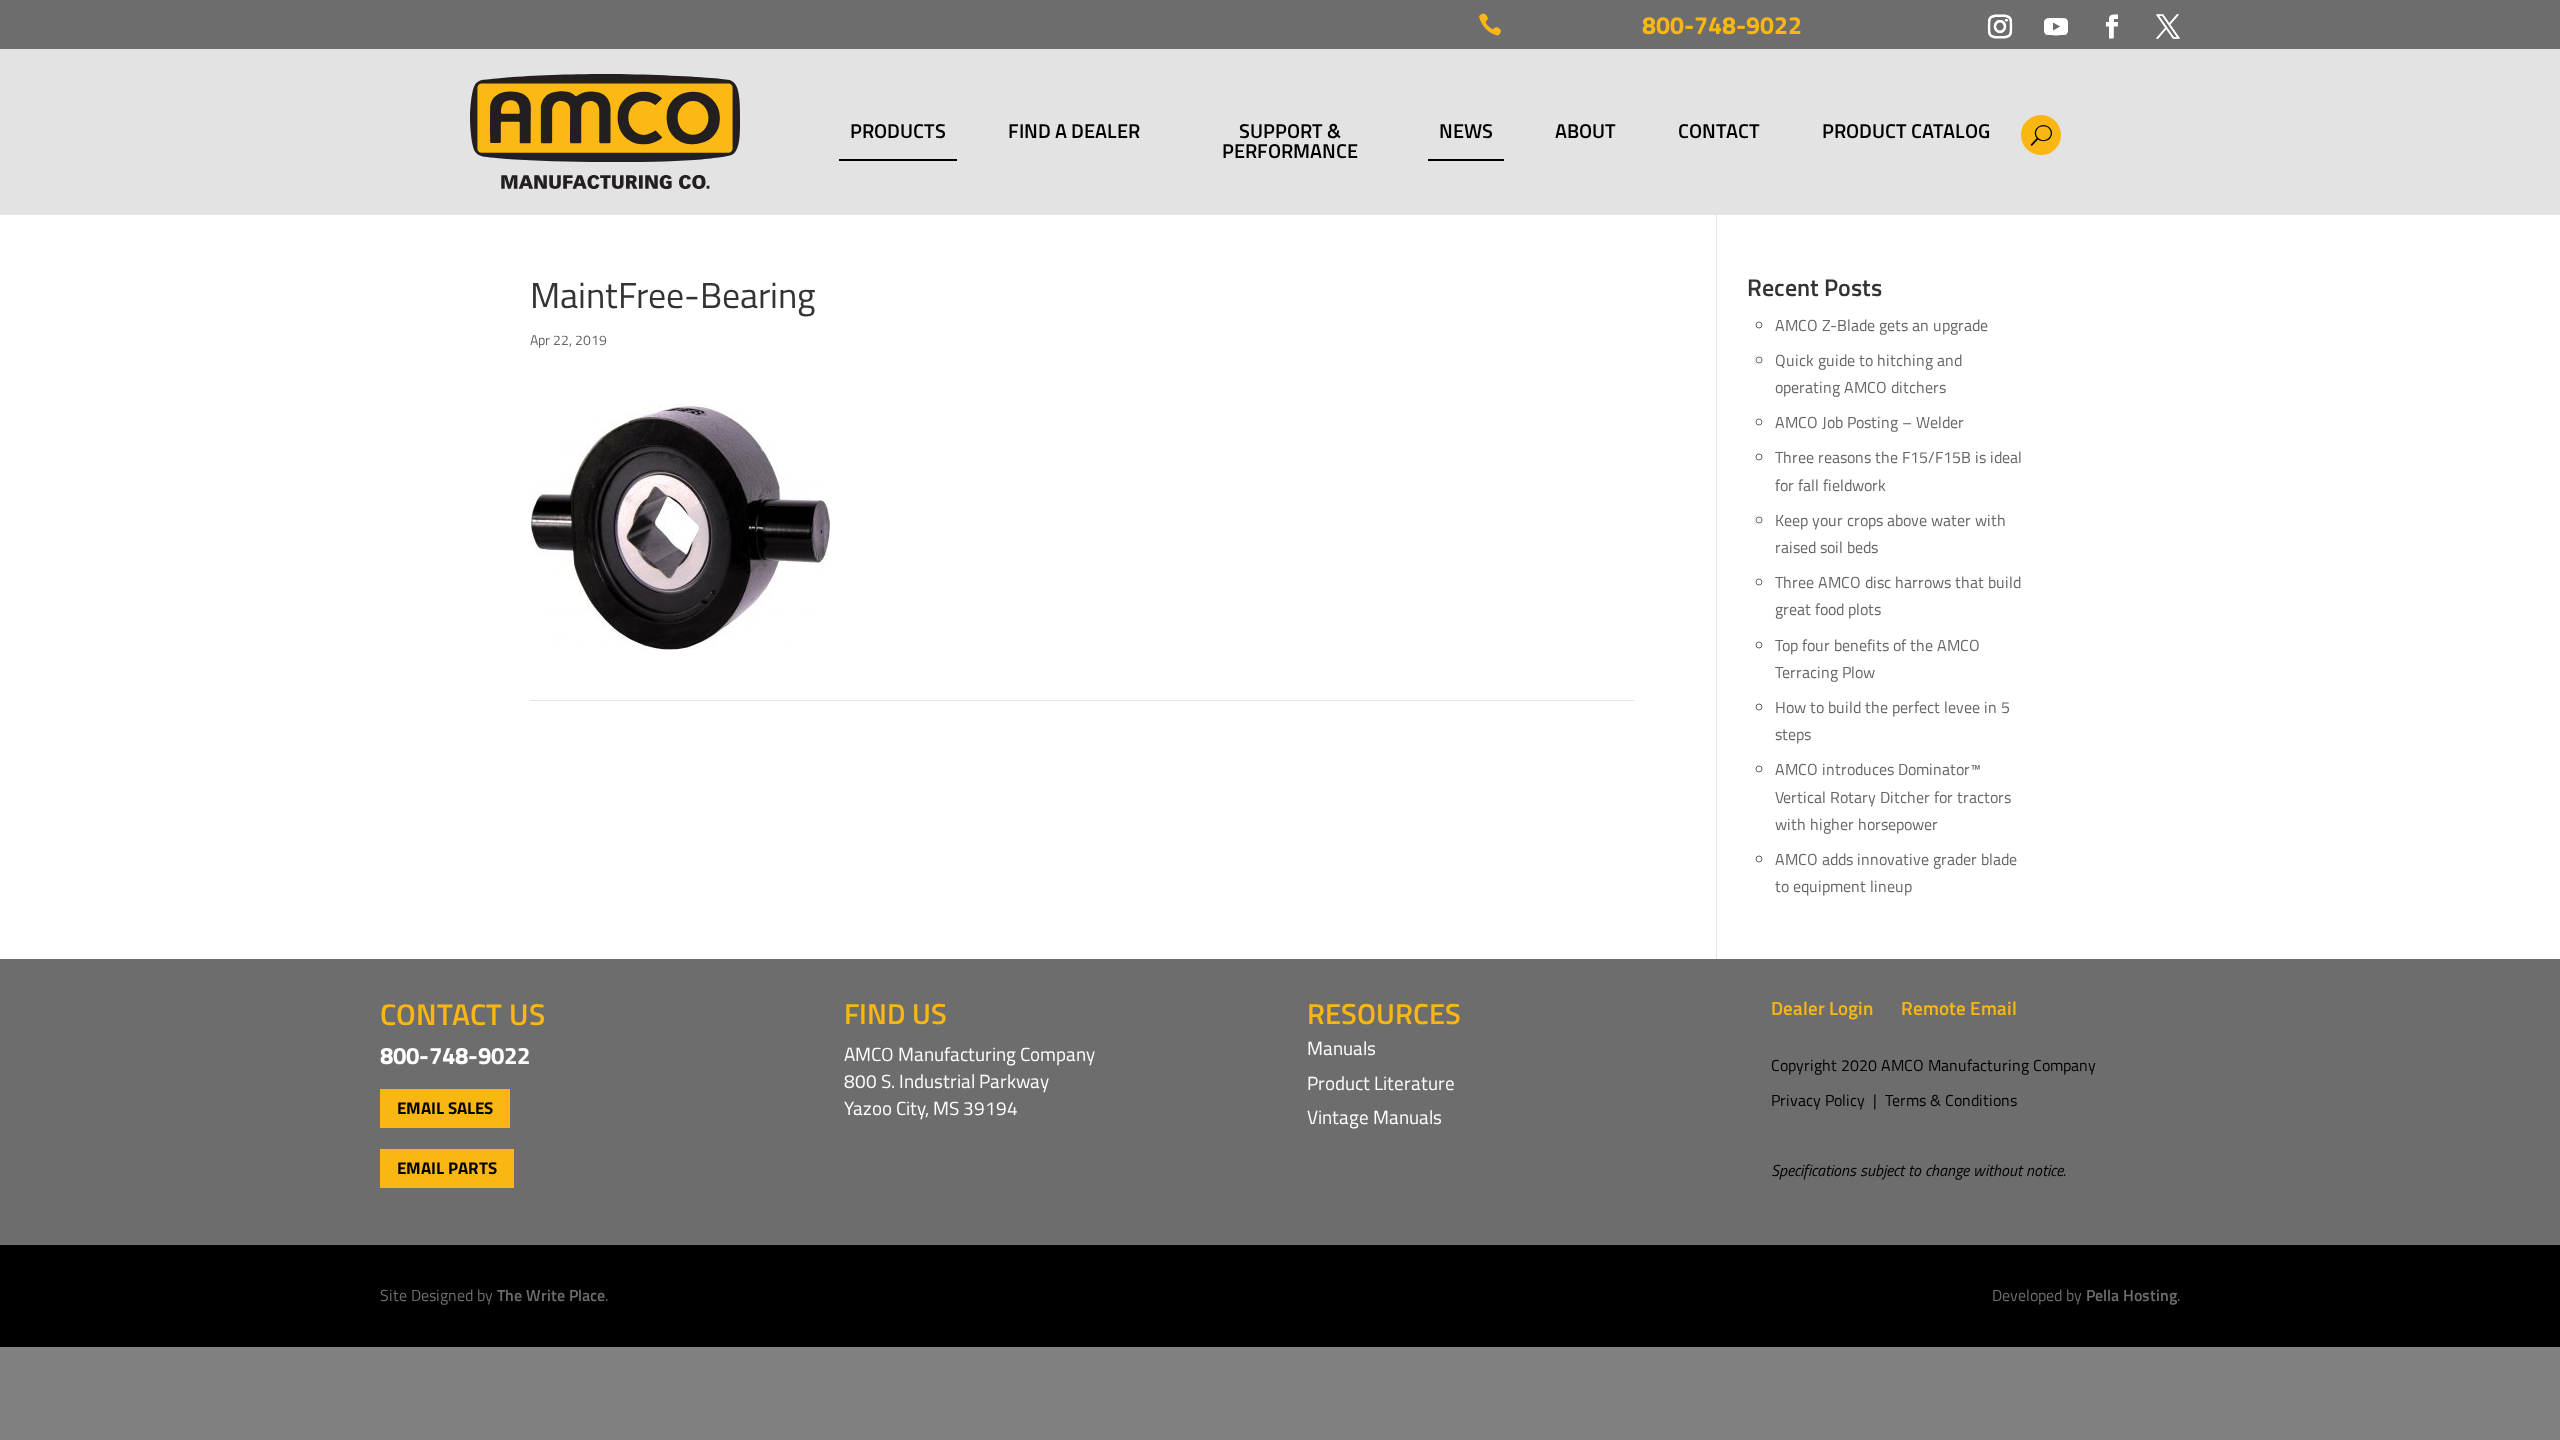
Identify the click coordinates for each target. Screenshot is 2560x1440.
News (1466, 133)
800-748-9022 (1722, 25)
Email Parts (447, 1168)
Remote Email (1959, 1007)
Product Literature (1381, 1082)
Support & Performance (1290, 141)
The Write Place (551, 1295)
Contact (1719, 133)
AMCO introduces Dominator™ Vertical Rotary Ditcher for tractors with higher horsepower (1893, 796)
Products (898, 133)
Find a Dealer (1074, 133)
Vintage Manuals (1374, 1116)
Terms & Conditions (1951, 1100)
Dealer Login (1822, 1007)
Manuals (1341, 1047)
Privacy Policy (1818, 1100)
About (1585, 133)
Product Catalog (1906, 133)
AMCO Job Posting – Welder (1869, 422)
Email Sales (445, 1108)
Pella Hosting (2131, 1295)
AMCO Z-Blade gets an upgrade (1881, 325)
